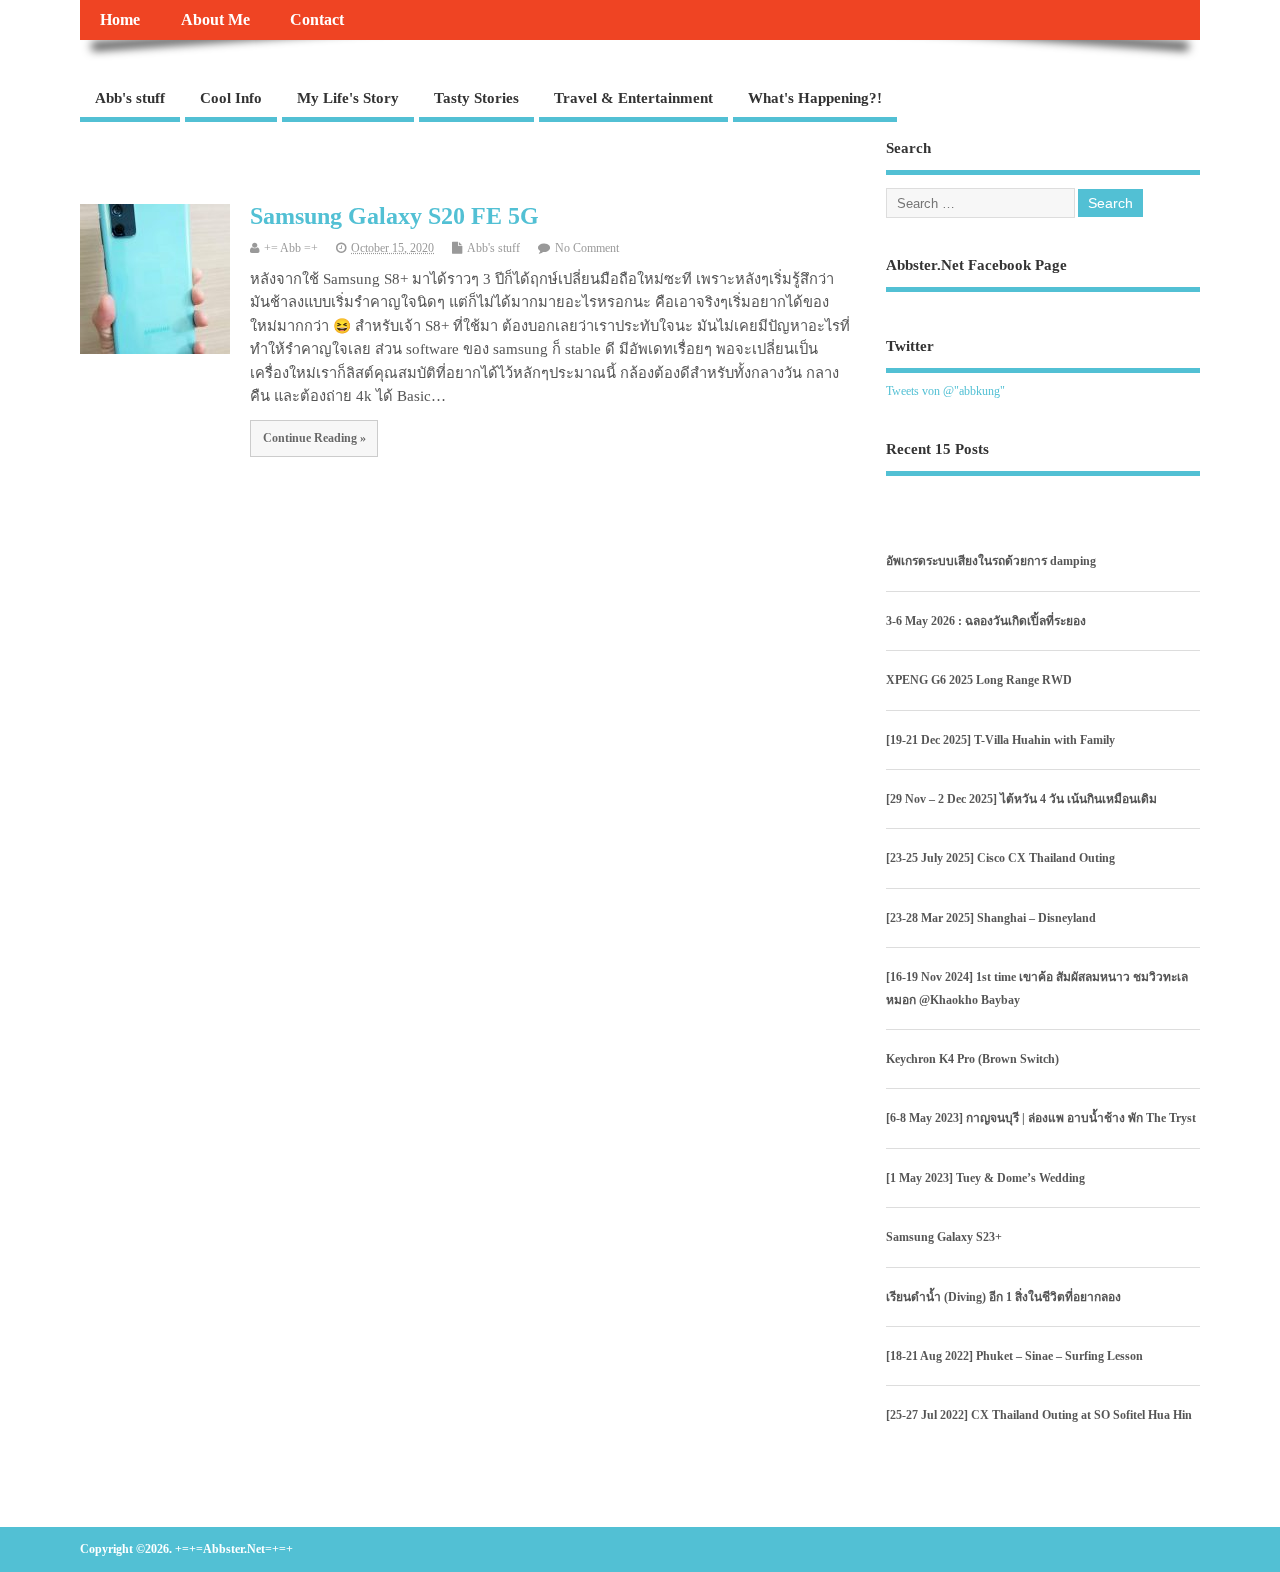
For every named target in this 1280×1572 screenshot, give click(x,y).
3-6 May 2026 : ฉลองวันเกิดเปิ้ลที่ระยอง (986, 621)
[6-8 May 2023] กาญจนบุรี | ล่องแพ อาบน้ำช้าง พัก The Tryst (1041, 1118)
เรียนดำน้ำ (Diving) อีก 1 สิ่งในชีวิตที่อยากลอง (1003, 1297)
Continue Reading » (314, 438)
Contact (317, 20)
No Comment (587, 248)
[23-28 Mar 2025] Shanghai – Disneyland (991, 918)
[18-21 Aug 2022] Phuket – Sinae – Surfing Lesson (1014, 1356)
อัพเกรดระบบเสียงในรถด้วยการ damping (991, 561)
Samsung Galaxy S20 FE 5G (394, 216)
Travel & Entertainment (633, 98)
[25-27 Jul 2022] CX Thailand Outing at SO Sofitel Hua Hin (1039, 1415)
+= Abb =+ (291, 248)
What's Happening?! (815, 98)
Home (120, 20)
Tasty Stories (476, 98)
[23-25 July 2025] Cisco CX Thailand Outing (1000, 858)
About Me (215, 20)
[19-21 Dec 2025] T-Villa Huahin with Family (1000, 740)
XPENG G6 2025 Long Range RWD (979, 680)
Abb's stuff (130, 98)
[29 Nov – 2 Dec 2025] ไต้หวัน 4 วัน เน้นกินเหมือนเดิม (1021, 799)
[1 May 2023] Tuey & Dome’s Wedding (985, 1178)
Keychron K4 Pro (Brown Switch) (972, 1059)
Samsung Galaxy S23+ (944, 1237)
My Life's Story (348, 98)
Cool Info (231, 98)
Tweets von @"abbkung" (945, 391)
